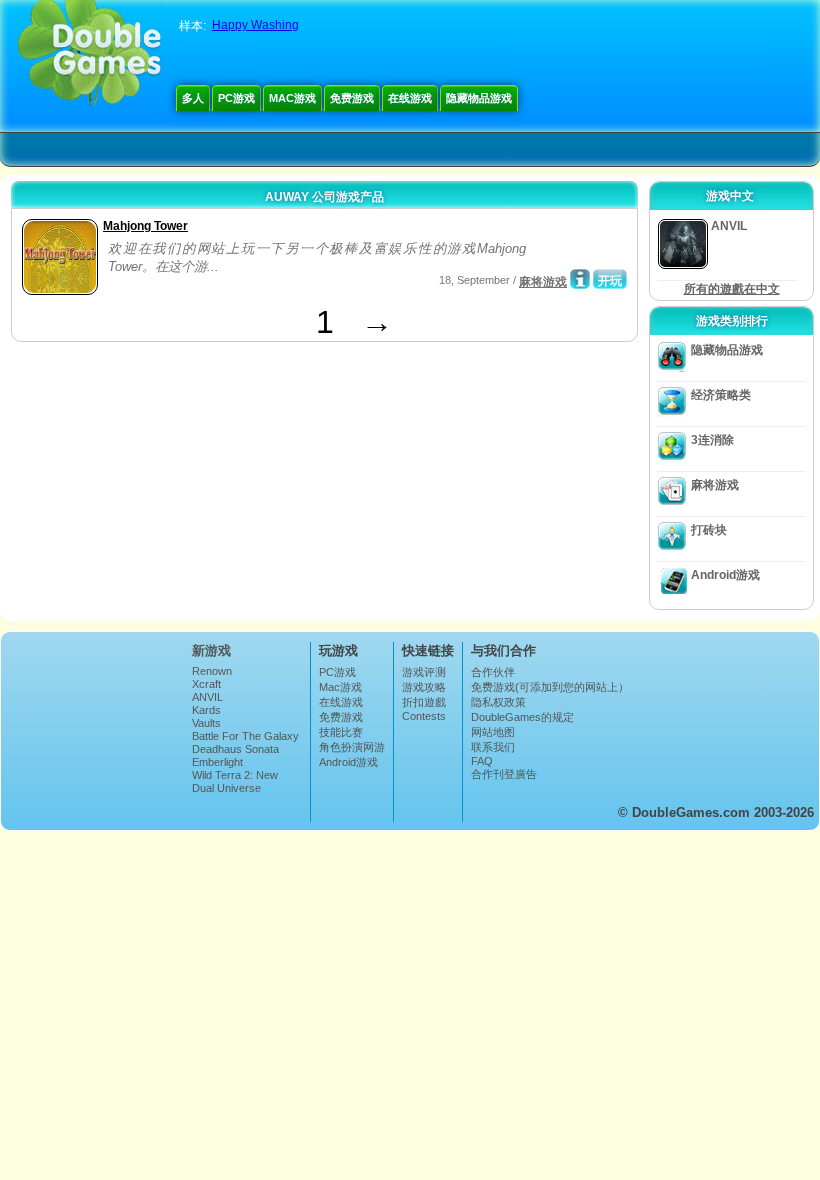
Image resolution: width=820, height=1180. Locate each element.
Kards (206, 710)
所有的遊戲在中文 (732, 289)
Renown (212, 671)
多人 (193, 98)
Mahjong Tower (145, 226)
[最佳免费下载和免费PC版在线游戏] (89, 55)
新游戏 (211, 650)
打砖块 (709, 530)
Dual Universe (226, 788)
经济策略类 (721, 395)
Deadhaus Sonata (235, 749)
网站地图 (493, 732)
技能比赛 (341, 732)
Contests (424, 716)
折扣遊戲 (424, 702)
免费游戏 (352, 98)
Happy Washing (255, 25)
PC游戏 (236, 98)
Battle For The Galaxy (245, 736)
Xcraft (206, 684)
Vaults (206, 723)
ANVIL (207, 697)
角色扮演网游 (352, 747)
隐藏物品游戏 (479, 98)
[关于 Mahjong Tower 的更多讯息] (580, 279)
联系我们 (493, 747)
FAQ (482, 761)
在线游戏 (410, 98)
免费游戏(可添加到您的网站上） (550, 687)
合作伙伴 (493, 672)
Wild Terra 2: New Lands (235, 781)
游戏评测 (424, 672)
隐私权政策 (498, 702)
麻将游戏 (543, 282)
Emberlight (217, 762)
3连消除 (712, 440)
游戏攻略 (424, 687)
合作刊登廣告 (504, 774)
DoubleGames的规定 (522, 717)
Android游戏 (725, 575)
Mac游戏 (292, 98)
